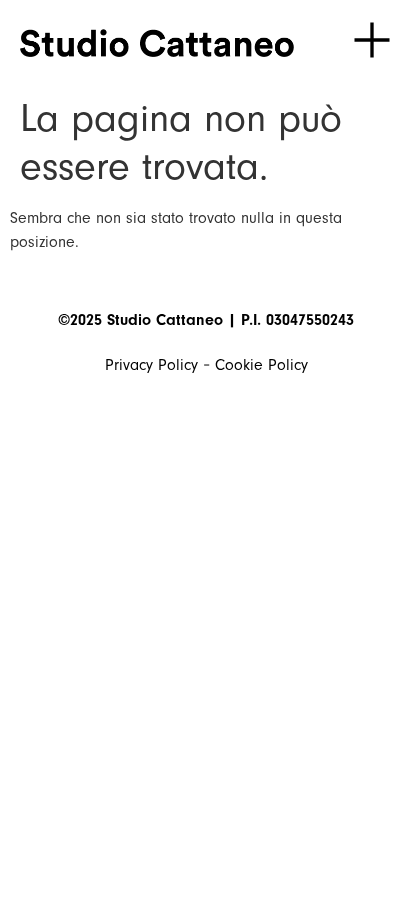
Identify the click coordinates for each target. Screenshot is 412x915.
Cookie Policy (261, 365)
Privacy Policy (151, 365)
